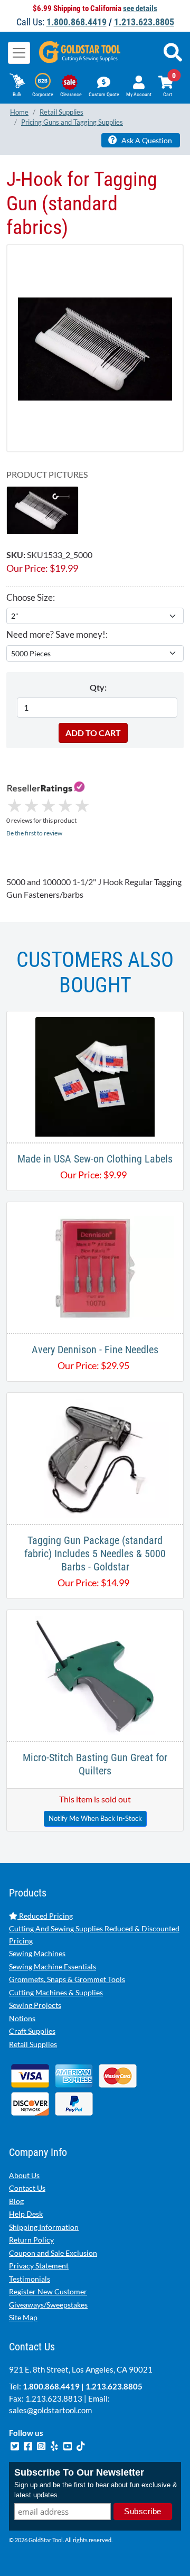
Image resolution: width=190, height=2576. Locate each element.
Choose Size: (31, 597)
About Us (24, 2175)
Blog (16, 2201)
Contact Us (27, 2188)
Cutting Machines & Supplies (56, 1992)
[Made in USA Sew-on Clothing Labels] (95, 1076)
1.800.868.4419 (77, 22)
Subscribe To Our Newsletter (79, 2472)
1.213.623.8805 (144, 22)
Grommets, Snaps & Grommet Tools (67, 1979)
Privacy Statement (39, 2266)
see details (140, 8)
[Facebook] (29, 2444)
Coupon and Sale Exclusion (53, 2253)
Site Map (23, 2317)
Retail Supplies (33, 2044)
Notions (22, 2018)
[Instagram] (42, 2444)
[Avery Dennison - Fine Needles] (95, 1266)
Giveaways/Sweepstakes (48, 2305)
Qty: (98, 687)
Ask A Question (146, 140)
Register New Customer (48, 2291)
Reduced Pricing (45, 1916)
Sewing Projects (35, 2005)
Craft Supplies (32, 2031)
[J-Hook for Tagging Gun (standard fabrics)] (95, 348)
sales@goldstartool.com (50, 2410)
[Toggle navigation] (19, 53)
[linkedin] (55, 2444)
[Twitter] (16, 2444)
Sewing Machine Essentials (53, 1966)
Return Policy (31, 2240)
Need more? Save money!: (57, 634)
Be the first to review (34, 833)
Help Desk (26, 2214)
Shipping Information (44, 2227)
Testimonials (30, 2279)
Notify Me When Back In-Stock (95, 1818)
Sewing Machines (37, 1953)
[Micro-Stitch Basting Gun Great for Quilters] (95, 1674)
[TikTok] (81, 2444)
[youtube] (68, 2444)
